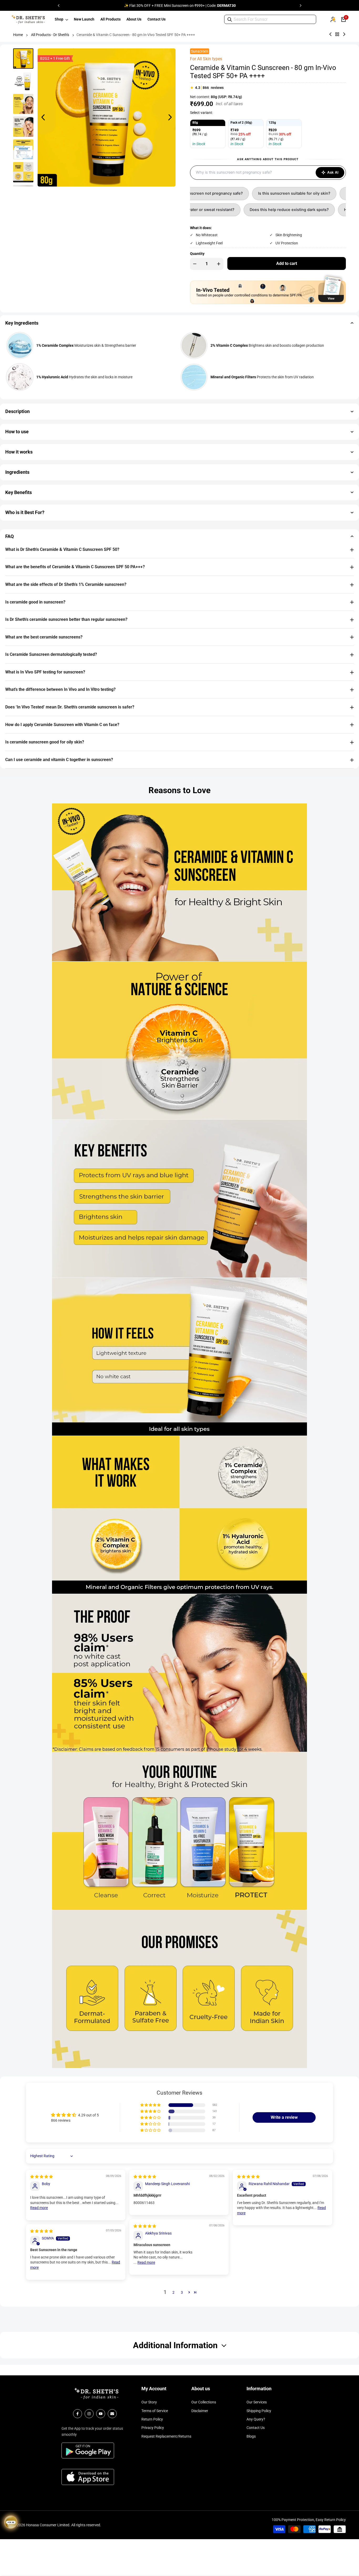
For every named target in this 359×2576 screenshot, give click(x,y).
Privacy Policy (153, 2428)
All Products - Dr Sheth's (50, 35)
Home (18, 35)
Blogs (251, 2436)
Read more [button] (39, 2208)
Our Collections (204, 2402)
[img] (42, 2177)
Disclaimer (200, 2411)
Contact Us (256, 2428)
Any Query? (256, 2419)
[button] (151, 2105)
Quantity (197, 254)
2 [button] (173, 2292)
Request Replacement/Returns (166, 2436)
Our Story (149, 2402)
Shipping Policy (259, 2411)
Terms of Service (155, 2411)
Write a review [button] (284, 2117)
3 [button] (182, 2292)
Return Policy (152, 2419)
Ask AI (333, 172)
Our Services (257, 2402)
